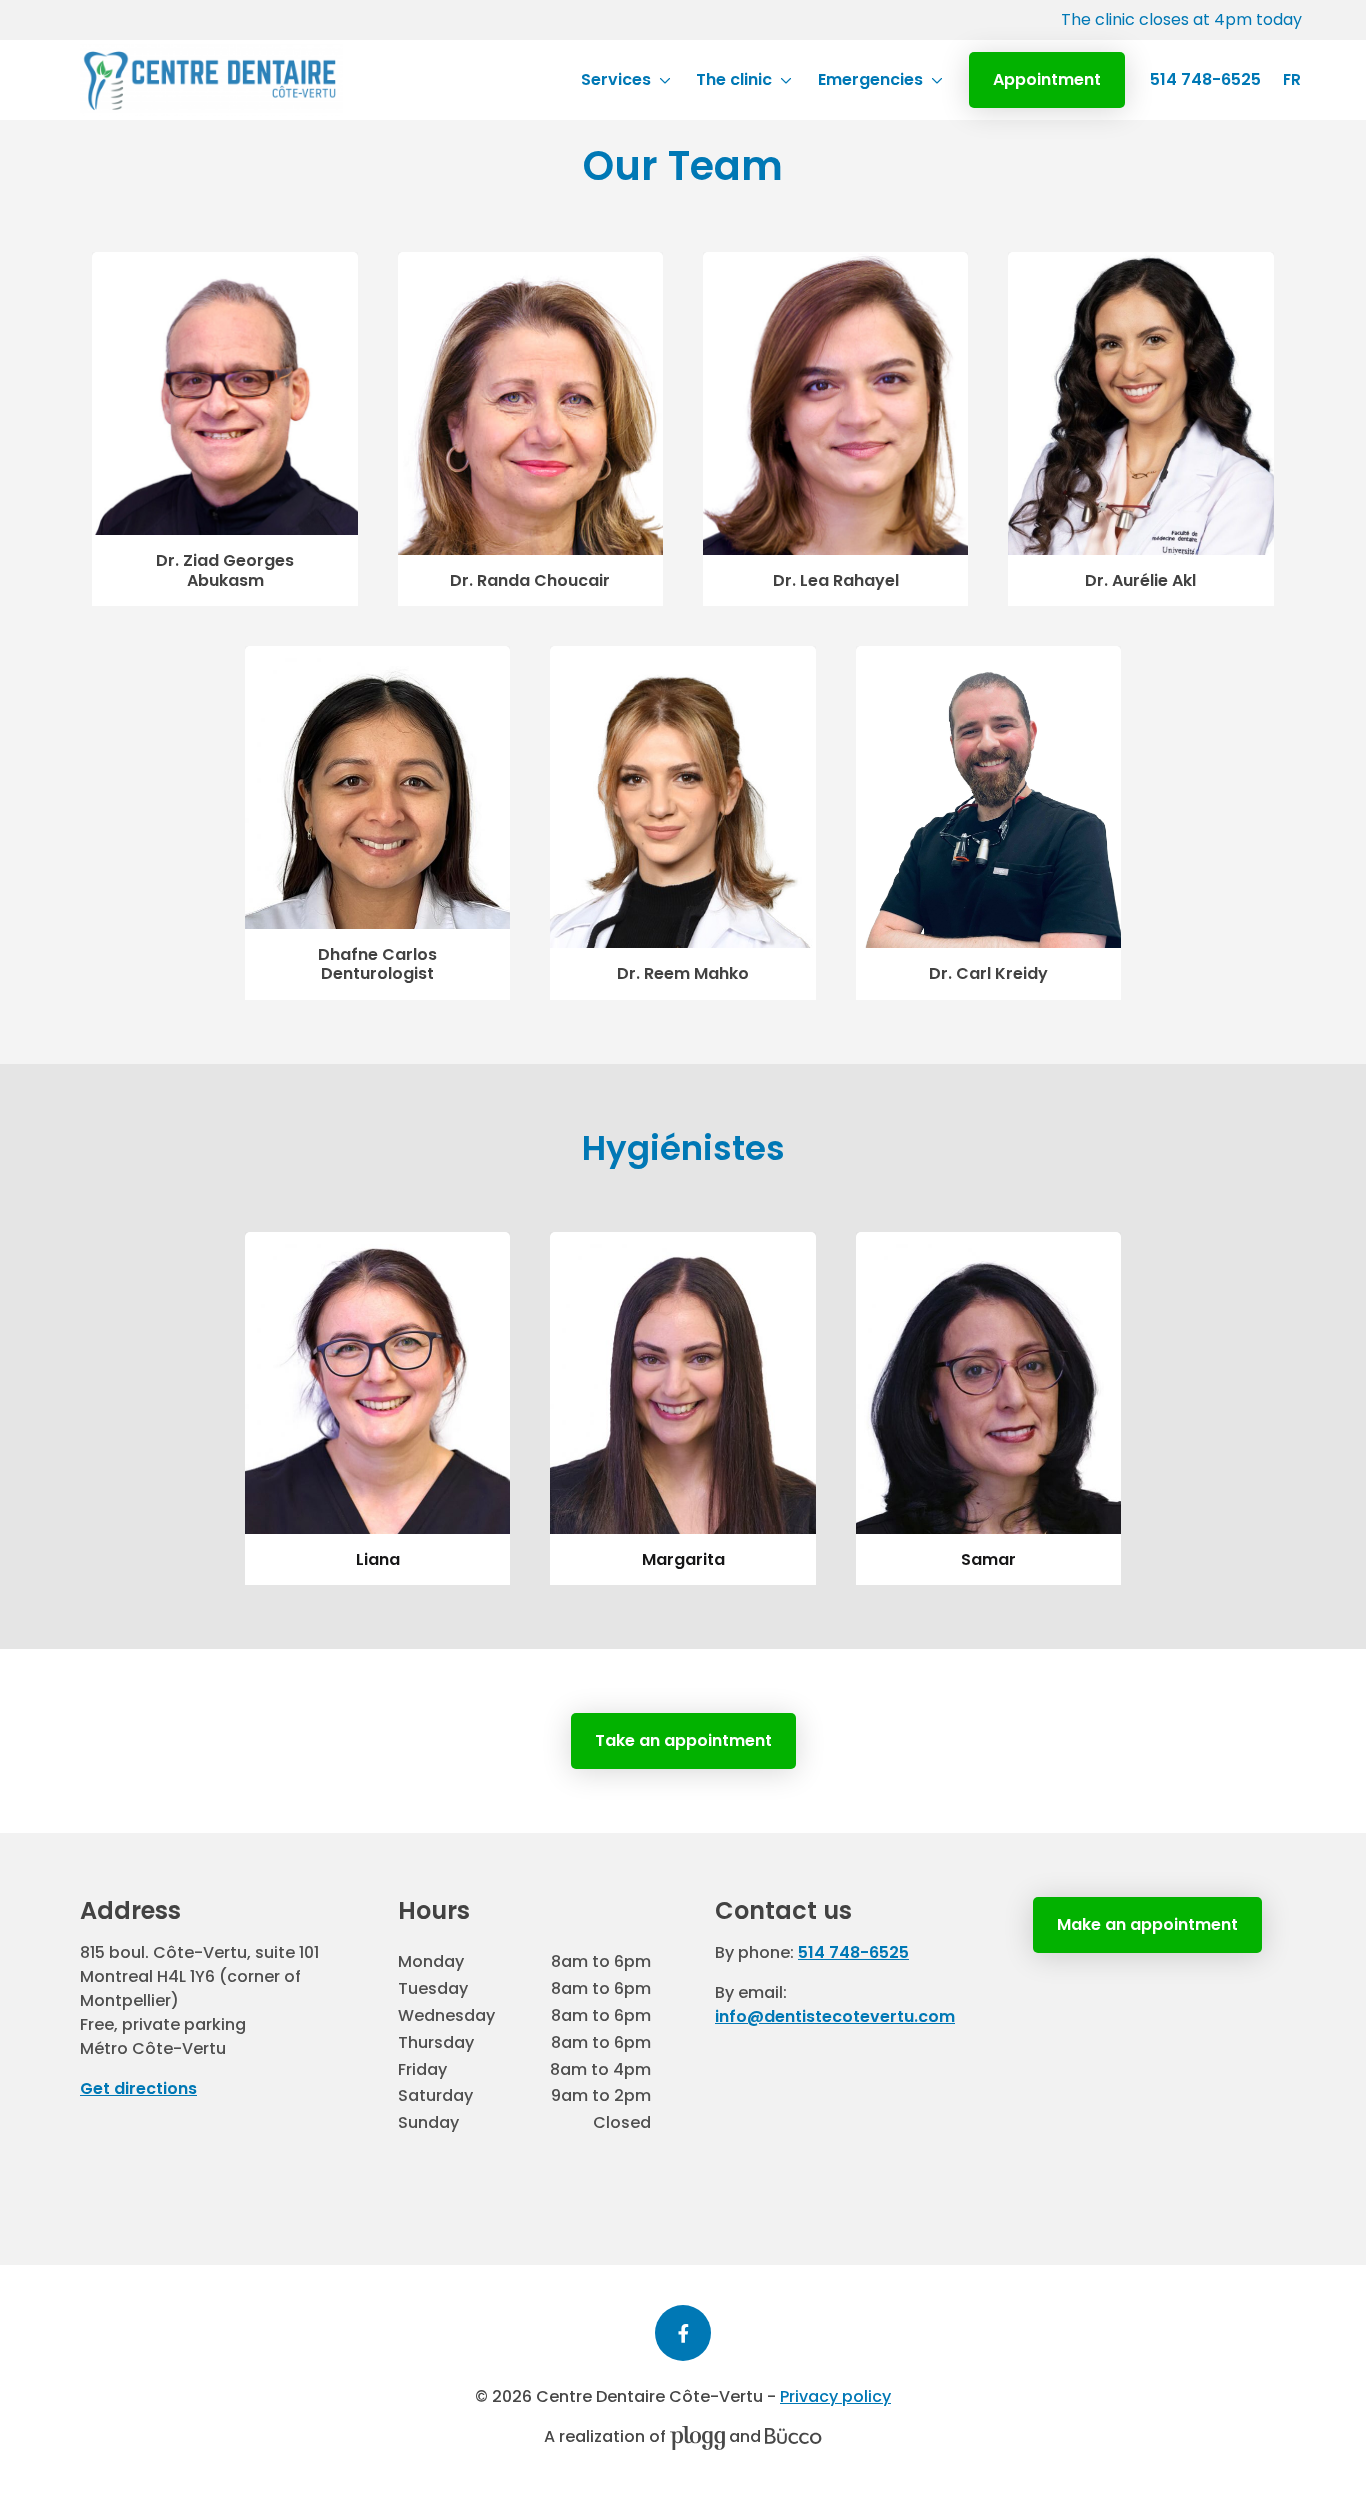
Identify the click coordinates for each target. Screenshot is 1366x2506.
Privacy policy (835, 2396)
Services (616, 79)
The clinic (734, 79)
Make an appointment (1147, 1924)
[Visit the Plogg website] (697, 2436)
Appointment (1047, 79)
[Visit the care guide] (793, 2436)
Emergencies (870, 79)
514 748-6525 (1205, 79)
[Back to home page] (211, 80)
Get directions (138, 2088)
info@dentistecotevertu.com (835, 2016)
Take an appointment (683, 1740)
